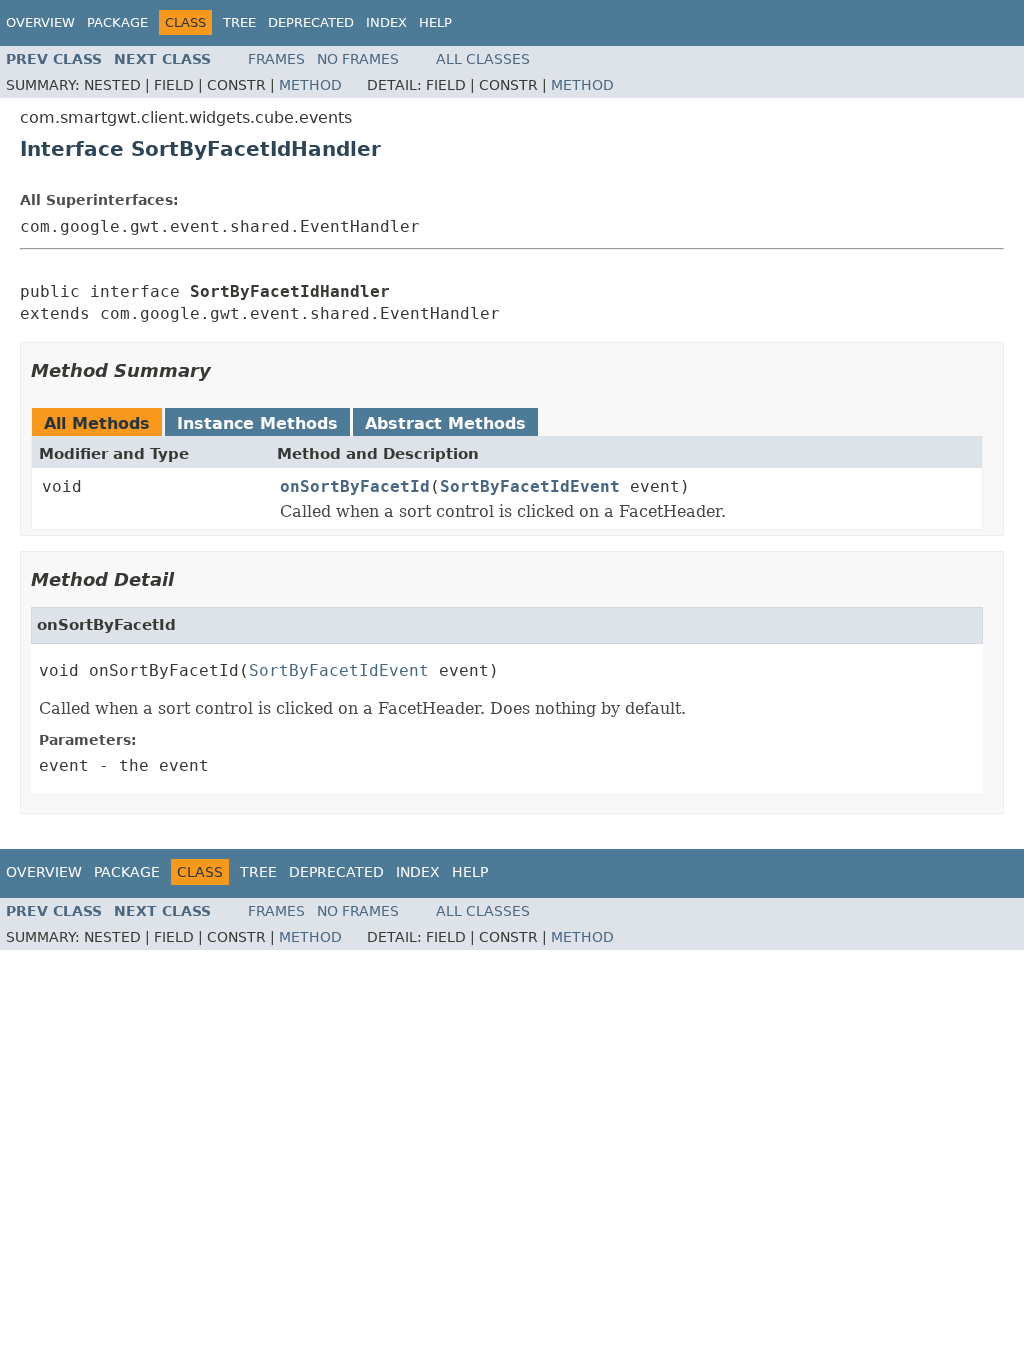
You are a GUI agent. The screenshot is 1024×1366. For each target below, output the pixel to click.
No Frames (358, 59)
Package (117, 22)
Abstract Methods (445, 423)
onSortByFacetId (355, 486)
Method (310, 85)
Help (435, 22)
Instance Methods (257, 423)
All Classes (483, 59)
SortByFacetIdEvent (530, 486)
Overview (40, 22)
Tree (239, 22)
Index (386, 22)
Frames (276, 59)
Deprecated (311, 22)
